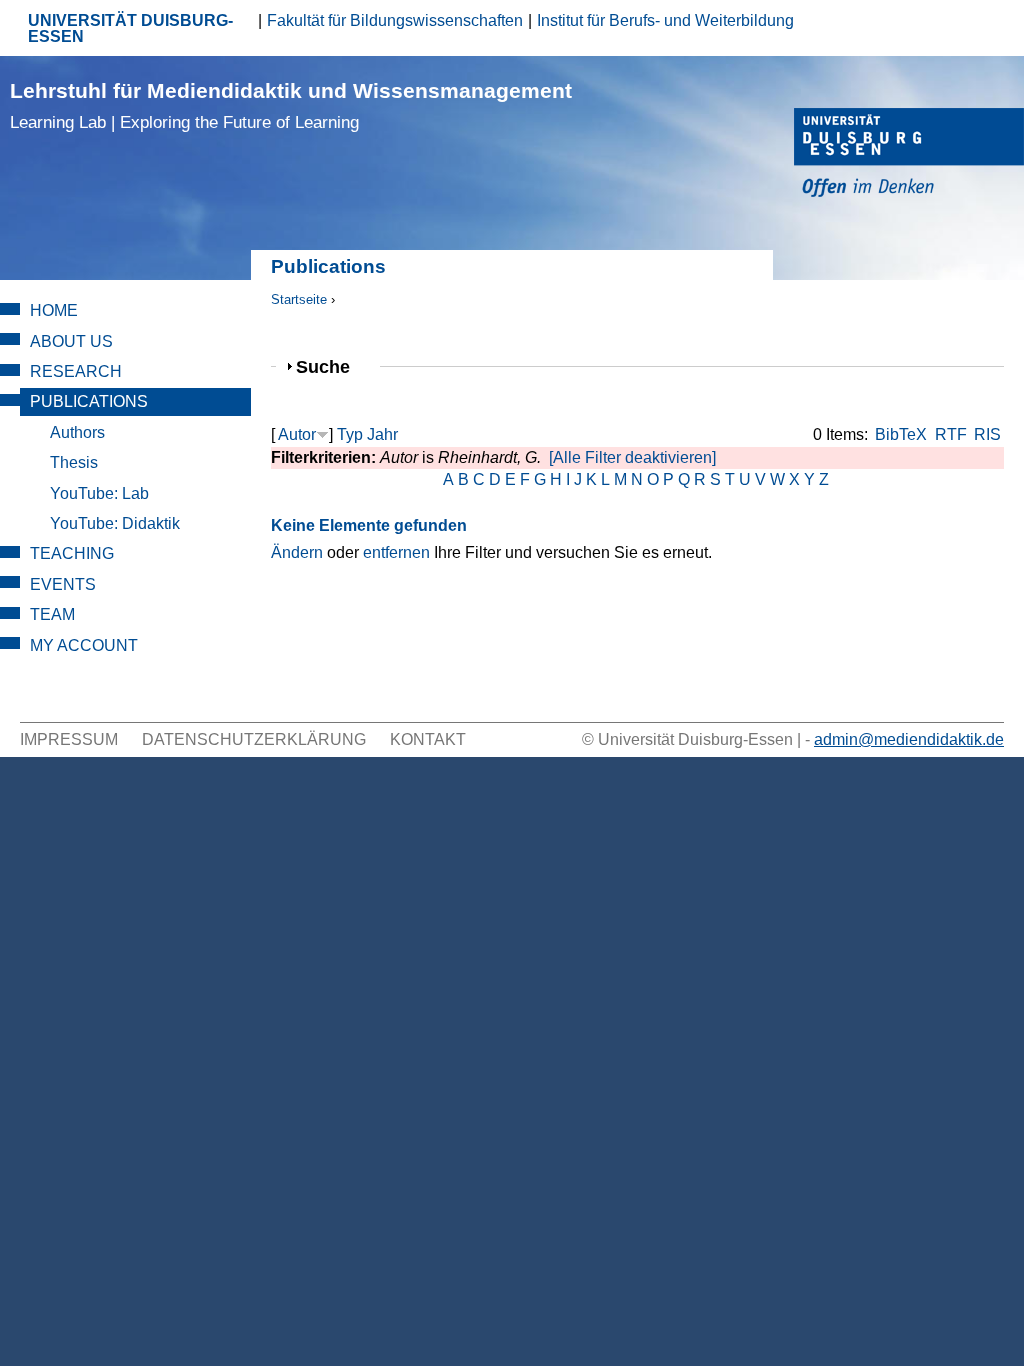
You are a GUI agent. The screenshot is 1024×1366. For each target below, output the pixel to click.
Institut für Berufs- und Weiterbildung (665, 20)
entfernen (396, 552)
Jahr (382, 434)
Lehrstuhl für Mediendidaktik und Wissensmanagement (291, 105)
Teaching (72, 553)
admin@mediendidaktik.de (909, 739)
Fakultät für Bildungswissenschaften (395, 20)
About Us (71, 341)
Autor (297, 434)
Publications (89, 401)
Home (54, 310)
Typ (350, 434)
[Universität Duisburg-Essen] (909, 155)
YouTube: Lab (99, 493)
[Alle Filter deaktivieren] (632, 457)
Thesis (74, 462)
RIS (987, 434)
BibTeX (901, 434)
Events (63, 584)
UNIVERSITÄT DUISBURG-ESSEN (130, 28)
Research (76, 371)
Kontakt (428, 739)
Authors (77, 432)
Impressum (69, 739)
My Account (84, 645)
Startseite (299, 299)
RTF (951, 434)
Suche (331, 366)
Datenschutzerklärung (254, 739)
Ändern (297, 552)
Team (52, 614)
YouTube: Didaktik (115, 523)
